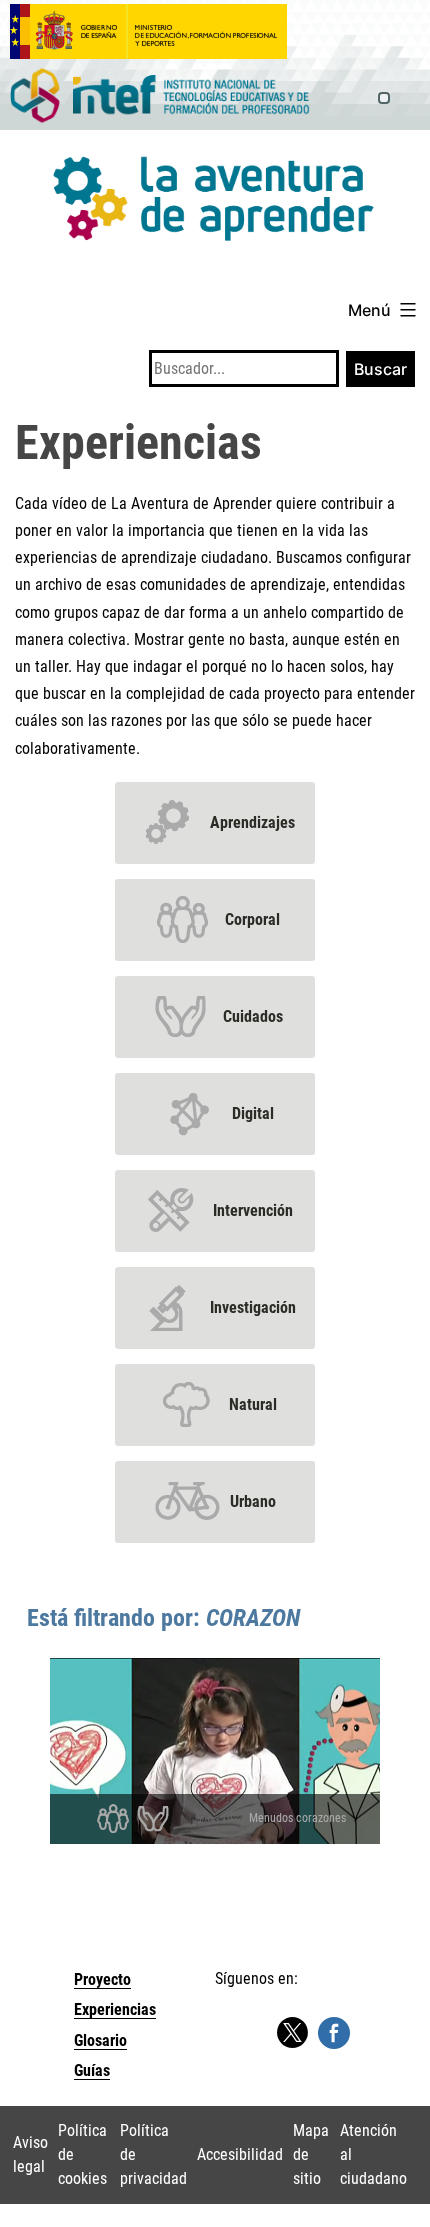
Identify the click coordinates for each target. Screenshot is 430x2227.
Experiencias (115, 2009)
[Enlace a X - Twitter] (292, 2033)
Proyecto (102, 1979)
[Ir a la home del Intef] (160, 96)
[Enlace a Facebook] (334, 2031)
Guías (92, 2070)
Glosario (100, 2040)
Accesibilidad (240, 2154)
